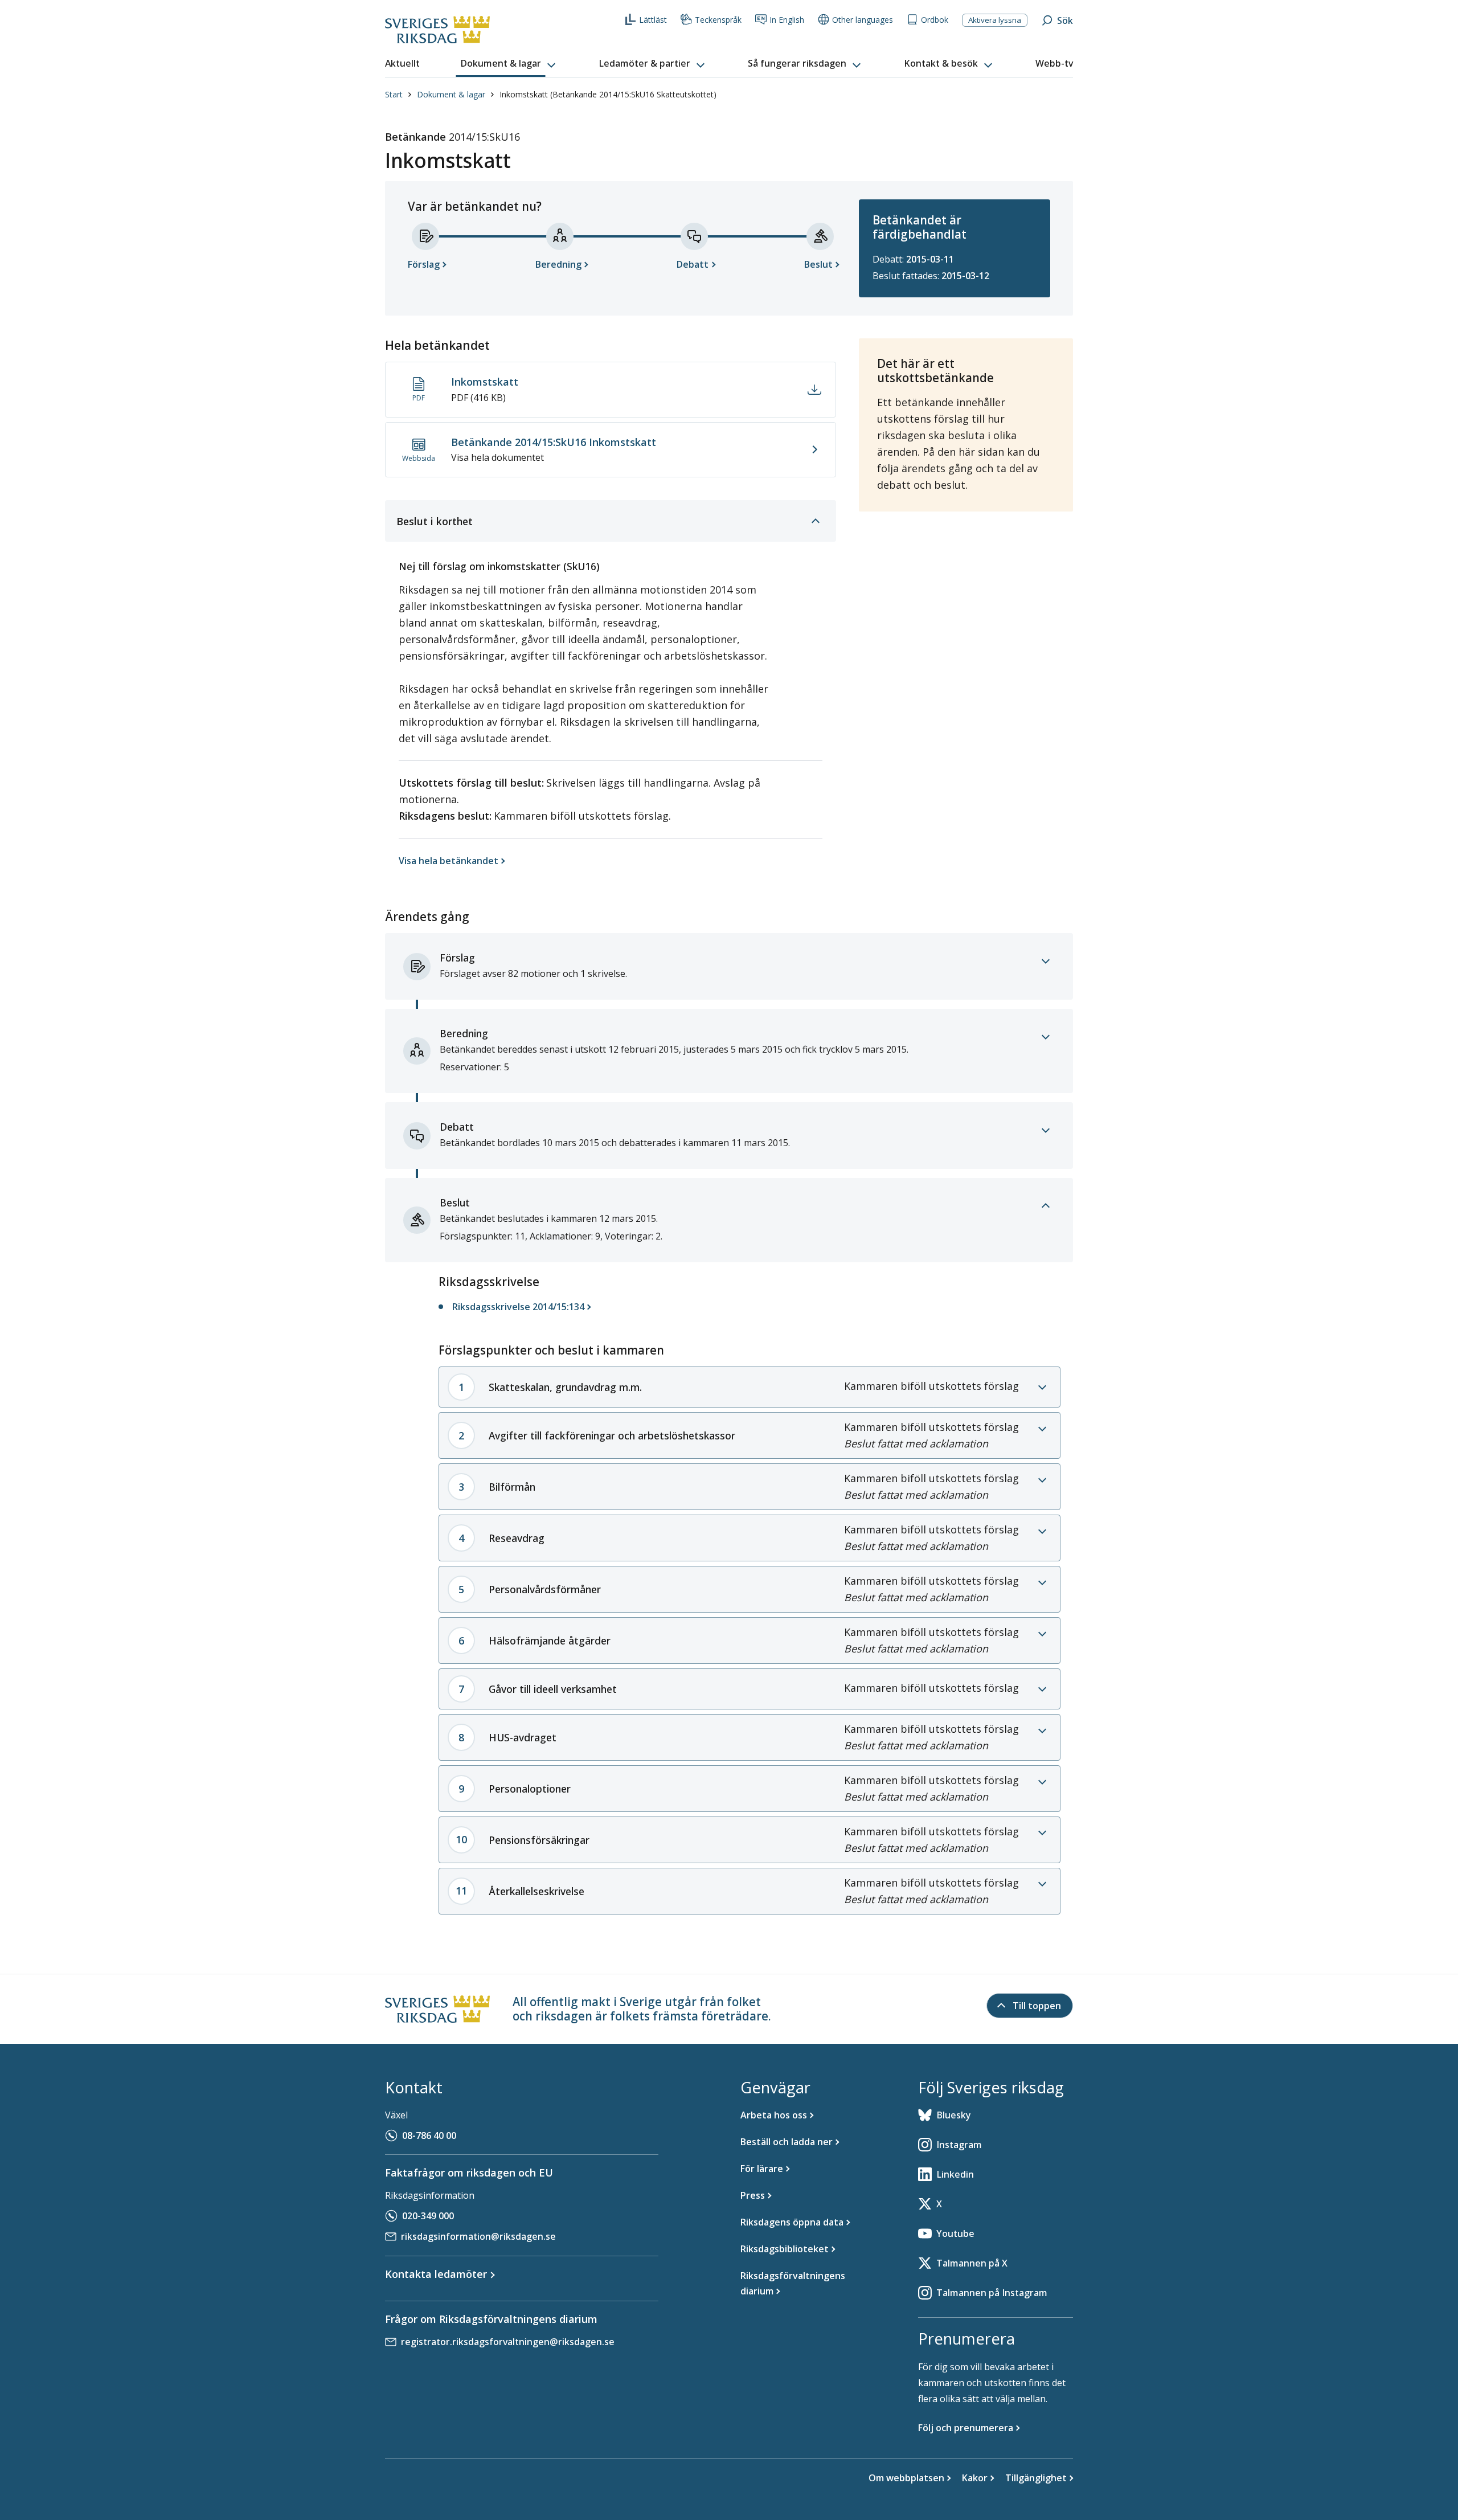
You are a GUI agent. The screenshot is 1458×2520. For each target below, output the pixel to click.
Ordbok (935, 20)
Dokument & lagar (451, 94)
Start (394, 94)
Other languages (863, 20)
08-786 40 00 (429, 2136)
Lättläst (653, 20)
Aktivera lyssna (995, 20)
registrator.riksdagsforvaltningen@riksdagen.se (508, 2342)
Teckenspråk (718, 20)
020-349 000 (428, 2216)
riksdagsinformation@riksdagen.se (478, 2236)
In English (787, 20)
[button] (509, 64)
